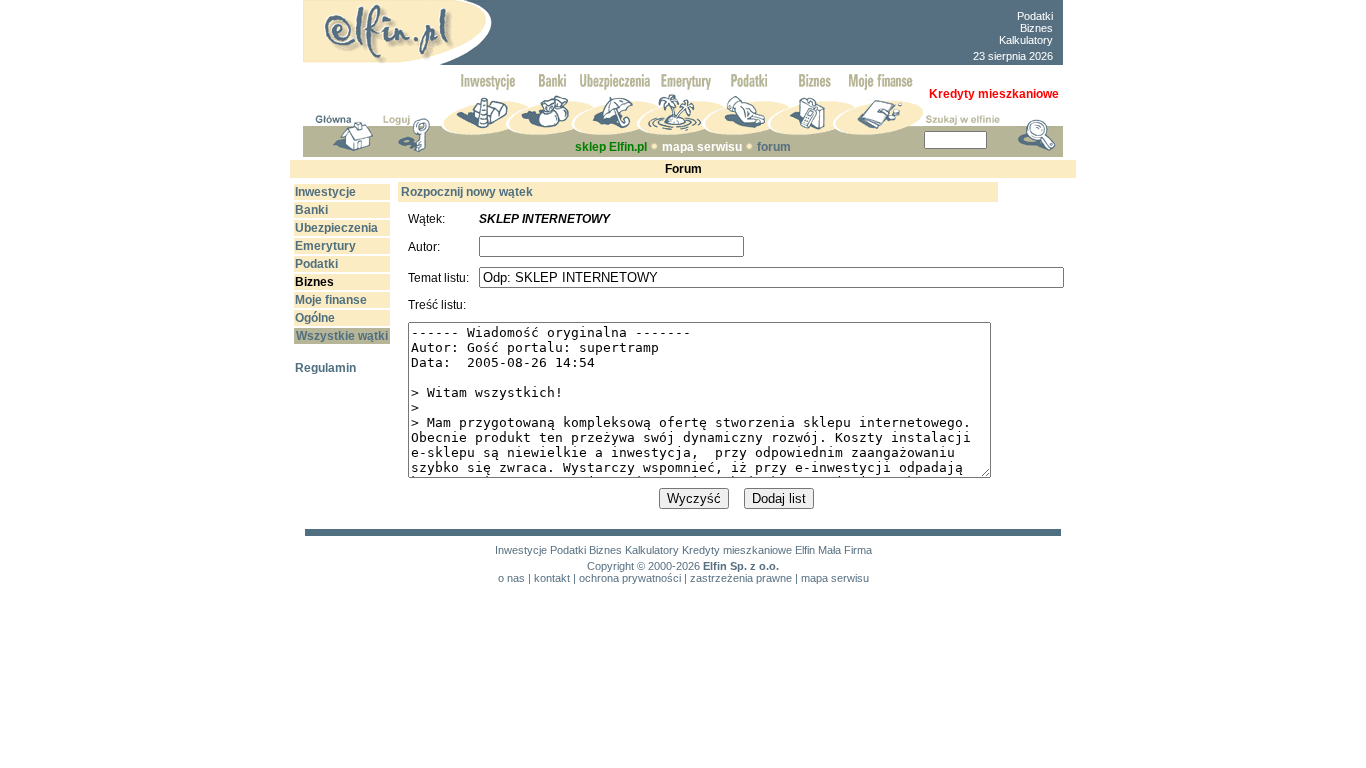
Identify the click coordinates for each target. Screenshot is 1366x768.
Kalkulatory (1026, 40)
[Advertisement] (729, 33)
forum (774, 147)
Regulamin (325, 368)
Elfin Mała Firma (833, 550)
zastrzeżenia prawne (741, 578)
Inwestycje (521, 550)
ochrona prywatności (630, 578)
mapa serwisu (702, 147)
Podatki (1035, 16)
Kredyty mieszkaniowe (737, 550)
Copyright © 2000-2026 (643, 566)
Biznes (1036, 28)
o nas (511, 578)
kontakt (552, 578)
